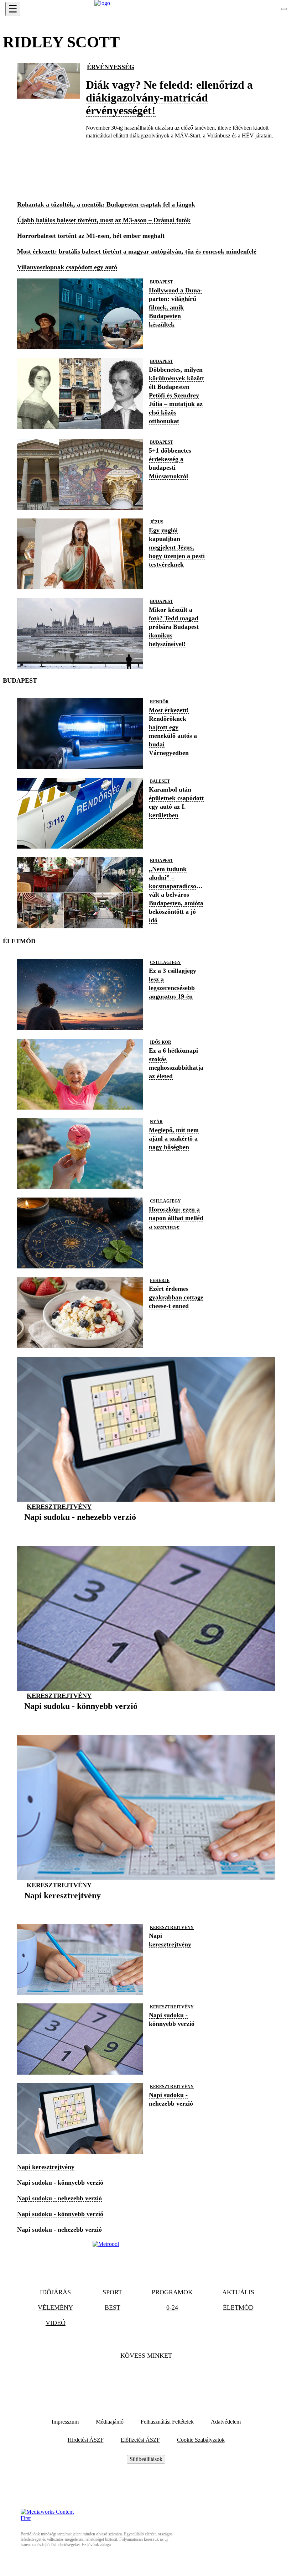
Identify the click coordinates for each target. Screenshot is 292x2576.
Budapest (161, 282)
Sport (112, 2292)
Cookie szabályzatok (201, 2440)
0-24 (172, 2308)
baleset (160, 781)
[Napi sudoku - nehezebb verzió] (80, 1528)
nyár (156, 1122)
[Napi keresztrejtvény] (62, 1906)
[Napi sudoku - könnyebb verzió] (81, 1717)
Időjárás (55, 2292)
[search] (284, 9)
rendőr (159, 702)
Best (113, 2308)
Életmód (238, 2308)
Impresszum (65, 2422)
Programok (172, 2292)
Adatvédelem (226, 2422)
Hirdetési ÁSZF (86, 2440)
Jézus (157, 522)
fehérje (160, 1281)
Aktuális (238, 2292)
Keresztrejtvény (59, 1507)
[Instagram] (165, 2377)
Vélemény (55, 2308)
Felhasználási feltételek (167, 2422)
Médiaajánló (110, 2422)
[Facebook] (127, 2377)
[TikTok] (146, 2377)
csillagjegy (165, 963)
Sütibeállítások (146, 2459)
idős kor (161, 1042)
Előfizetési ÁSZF (140, 2440)
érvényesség (111, 67)
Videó (56, 2323)
